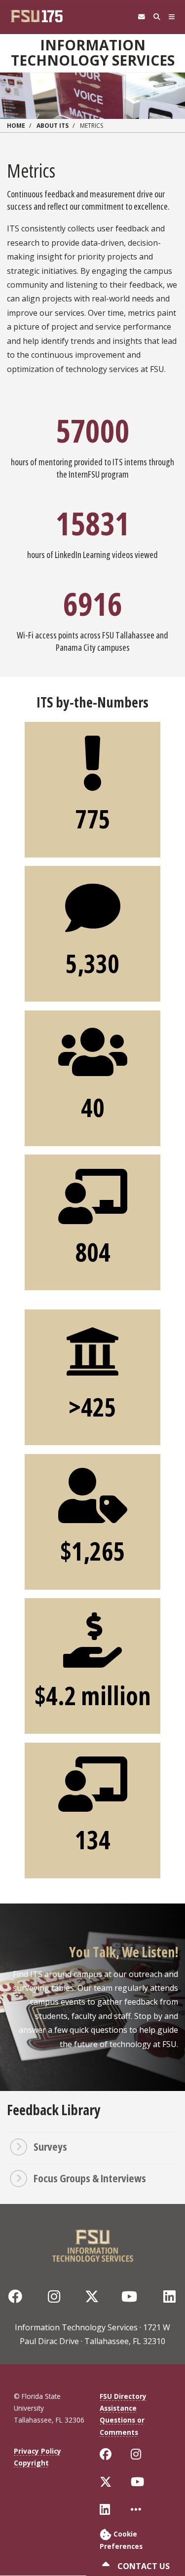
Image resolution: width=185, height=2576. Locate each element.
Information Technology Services (93, 53)
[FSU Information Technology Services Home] (93, 2243)
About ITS (53, 126)
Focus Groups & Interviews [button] (90, 2178)
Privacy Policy (37, 2451)
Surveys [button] (50, 2146)
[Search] (157, 17)
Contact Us (143, 2566)
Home (16, 126)
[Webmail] (141, 17)
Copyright (31, 2463)
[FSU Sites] (172, 17)
